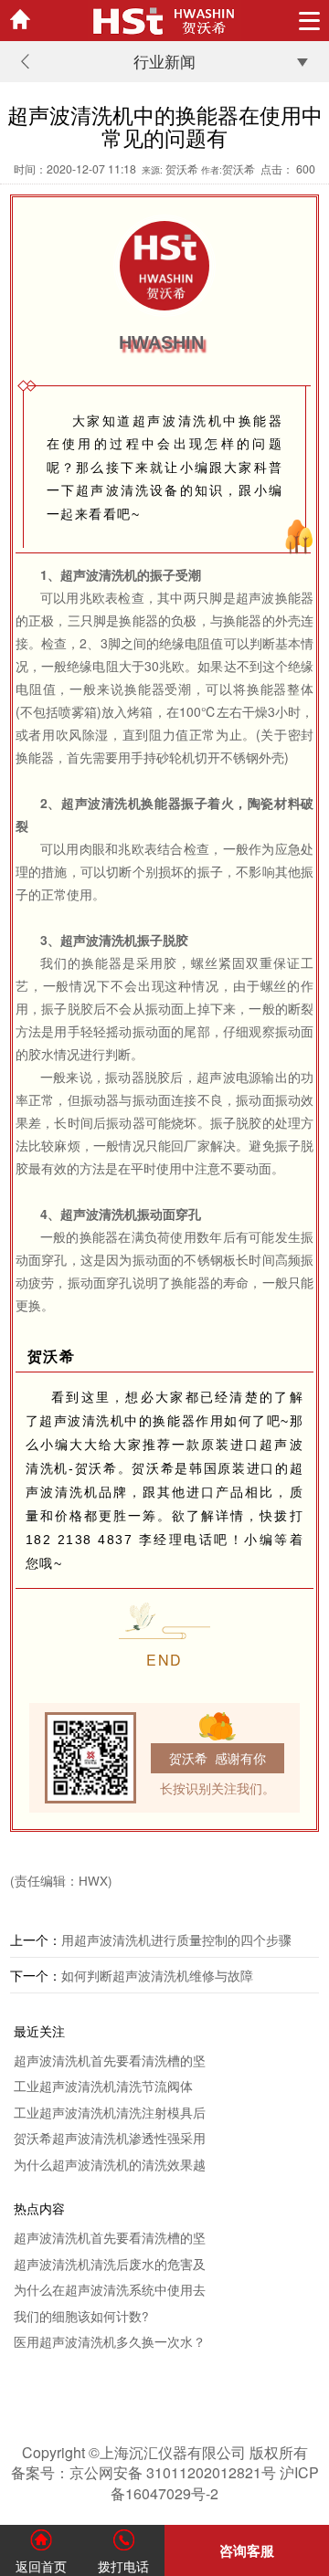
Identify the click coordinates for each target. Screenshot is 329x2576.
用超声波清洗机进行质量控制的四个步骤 (176, 1940)
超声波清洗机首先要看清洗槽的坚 (110, 2061)
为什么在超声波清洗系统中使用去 (110, 2290)
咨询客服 (247, 2550)
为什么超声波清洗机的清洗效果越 (110, 2165)
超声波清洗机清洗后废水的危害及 (110, 2264)
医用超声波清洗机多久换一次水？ (110, 2342)
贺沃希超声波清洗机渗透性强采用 (110, 2138)
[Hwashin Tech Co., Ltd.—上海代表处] (164, 21)
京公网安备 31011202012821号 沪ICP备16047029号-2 (194, 2483)
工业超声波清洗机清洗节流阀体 (103, 2086)
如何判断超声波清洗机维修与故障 (157, 1976)
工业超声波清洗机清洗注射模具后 (110, 2113)
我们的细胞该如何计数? (81, 2316)
